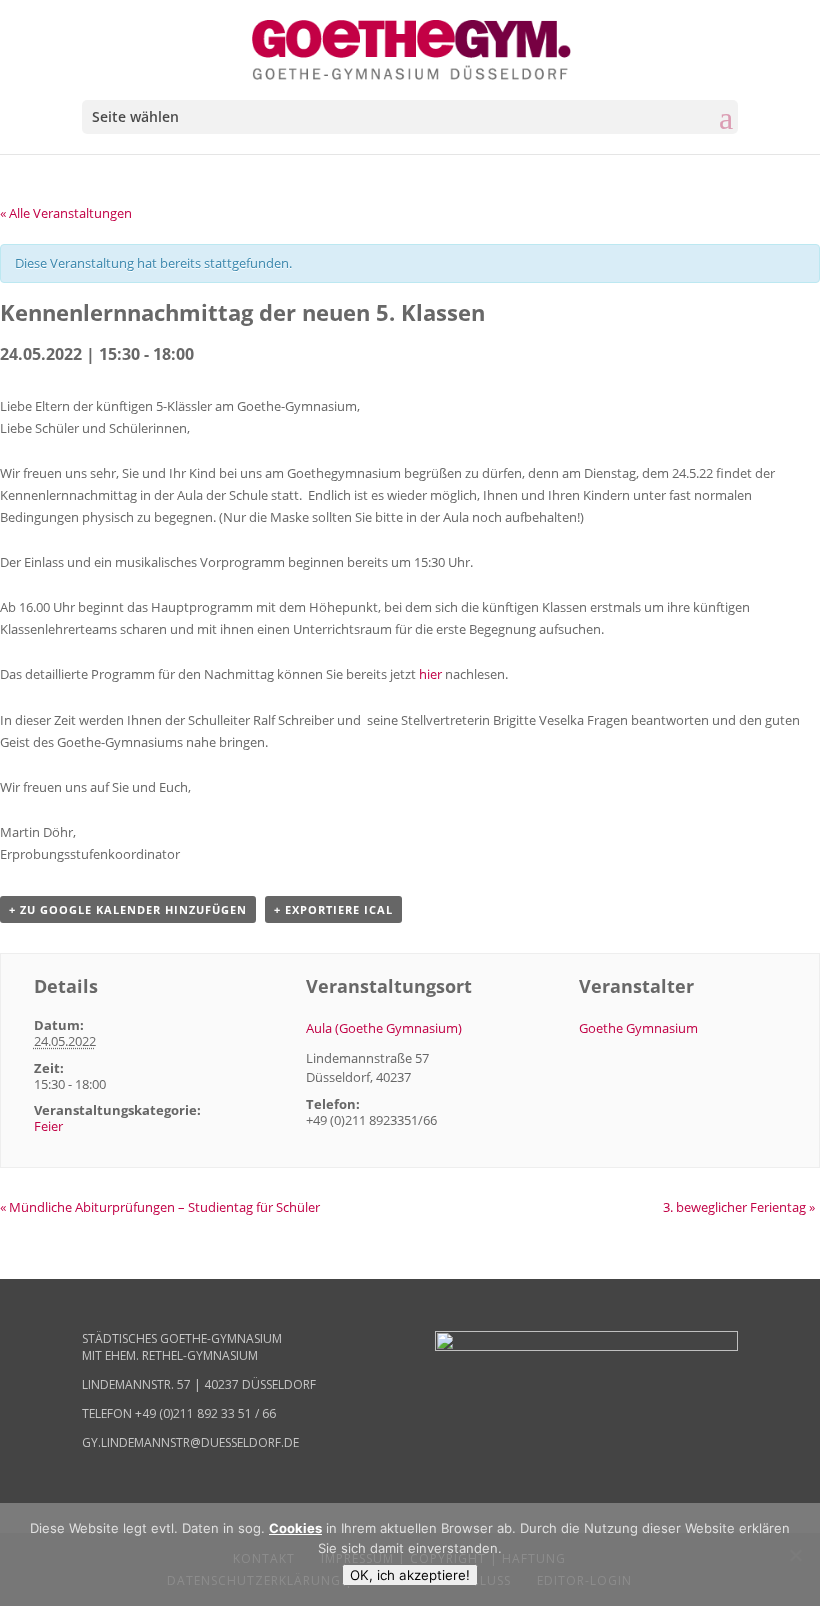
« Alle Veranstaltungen (66, 213)
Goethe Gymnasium (638, 1028)
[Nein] (795, 1555)
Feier (48, 1126)
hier (430, 674)
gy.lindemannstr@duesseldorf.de (190, 1442)
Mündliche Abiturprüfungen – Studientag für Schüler (160, 1207)
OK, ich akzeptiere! (410, 1575)
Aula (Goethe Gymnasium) (384, 1028)
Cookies (295, 1528)
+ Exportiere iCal (333, 909)
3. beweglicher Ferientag (739, 1207)
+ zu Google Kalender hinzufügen (128, 909)
